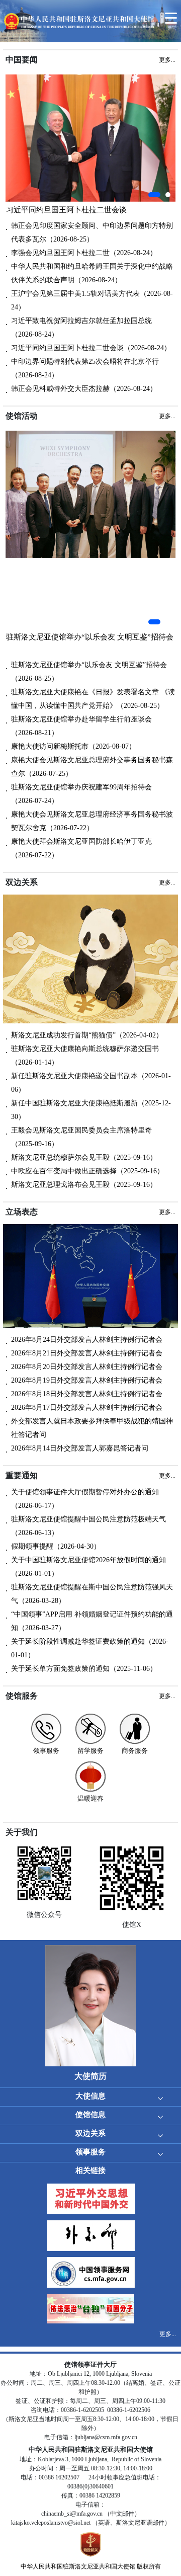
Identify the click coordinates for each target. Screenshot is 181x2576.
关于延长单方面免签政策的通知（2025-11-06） (84, 1669)
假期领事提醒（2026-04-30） (56, 1546)
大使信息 (90, 2096)
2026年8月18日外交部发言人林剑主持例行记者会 (87, 1394)
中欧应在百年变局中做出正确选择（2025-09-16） (87, 1171)
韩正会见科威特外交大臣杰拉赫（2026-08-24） (84, 389)
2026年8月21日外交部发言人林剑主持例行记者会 (87, 1353)
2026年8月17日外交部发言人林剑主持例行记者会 (87, 1407)
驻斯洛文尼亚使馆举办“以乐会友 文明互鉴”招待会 (90, 637)
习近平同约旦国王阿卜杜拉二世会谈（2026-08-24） (91, 348)
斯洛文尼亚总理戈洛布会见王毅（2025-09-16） (84, 1185)
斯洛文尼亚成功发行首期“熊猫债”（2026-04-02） (87, 1035)
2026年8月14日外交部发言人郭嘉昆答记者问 (80, 1448)
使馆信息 (90, 2115)
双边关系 (90, 2133)
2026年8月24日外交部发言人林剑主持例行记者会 (87, 1340)
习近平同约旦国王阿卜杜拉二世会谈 (66, 210)
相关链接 (90, 2170)
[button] (154, 195)
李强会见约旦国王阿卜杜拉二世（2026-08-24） (84, 253)
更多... (168, 2334)
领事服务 (90, 2152)
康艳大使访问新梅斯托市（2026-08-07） (73, 746)
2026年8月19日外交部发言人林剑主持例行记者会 (87, 1380)
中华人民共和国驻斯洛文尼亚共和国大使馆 (78, 2566)
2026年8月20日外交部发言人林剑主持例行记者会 (87, 1367)
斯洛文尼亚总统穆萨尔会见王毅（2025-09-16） (84, 1157)
